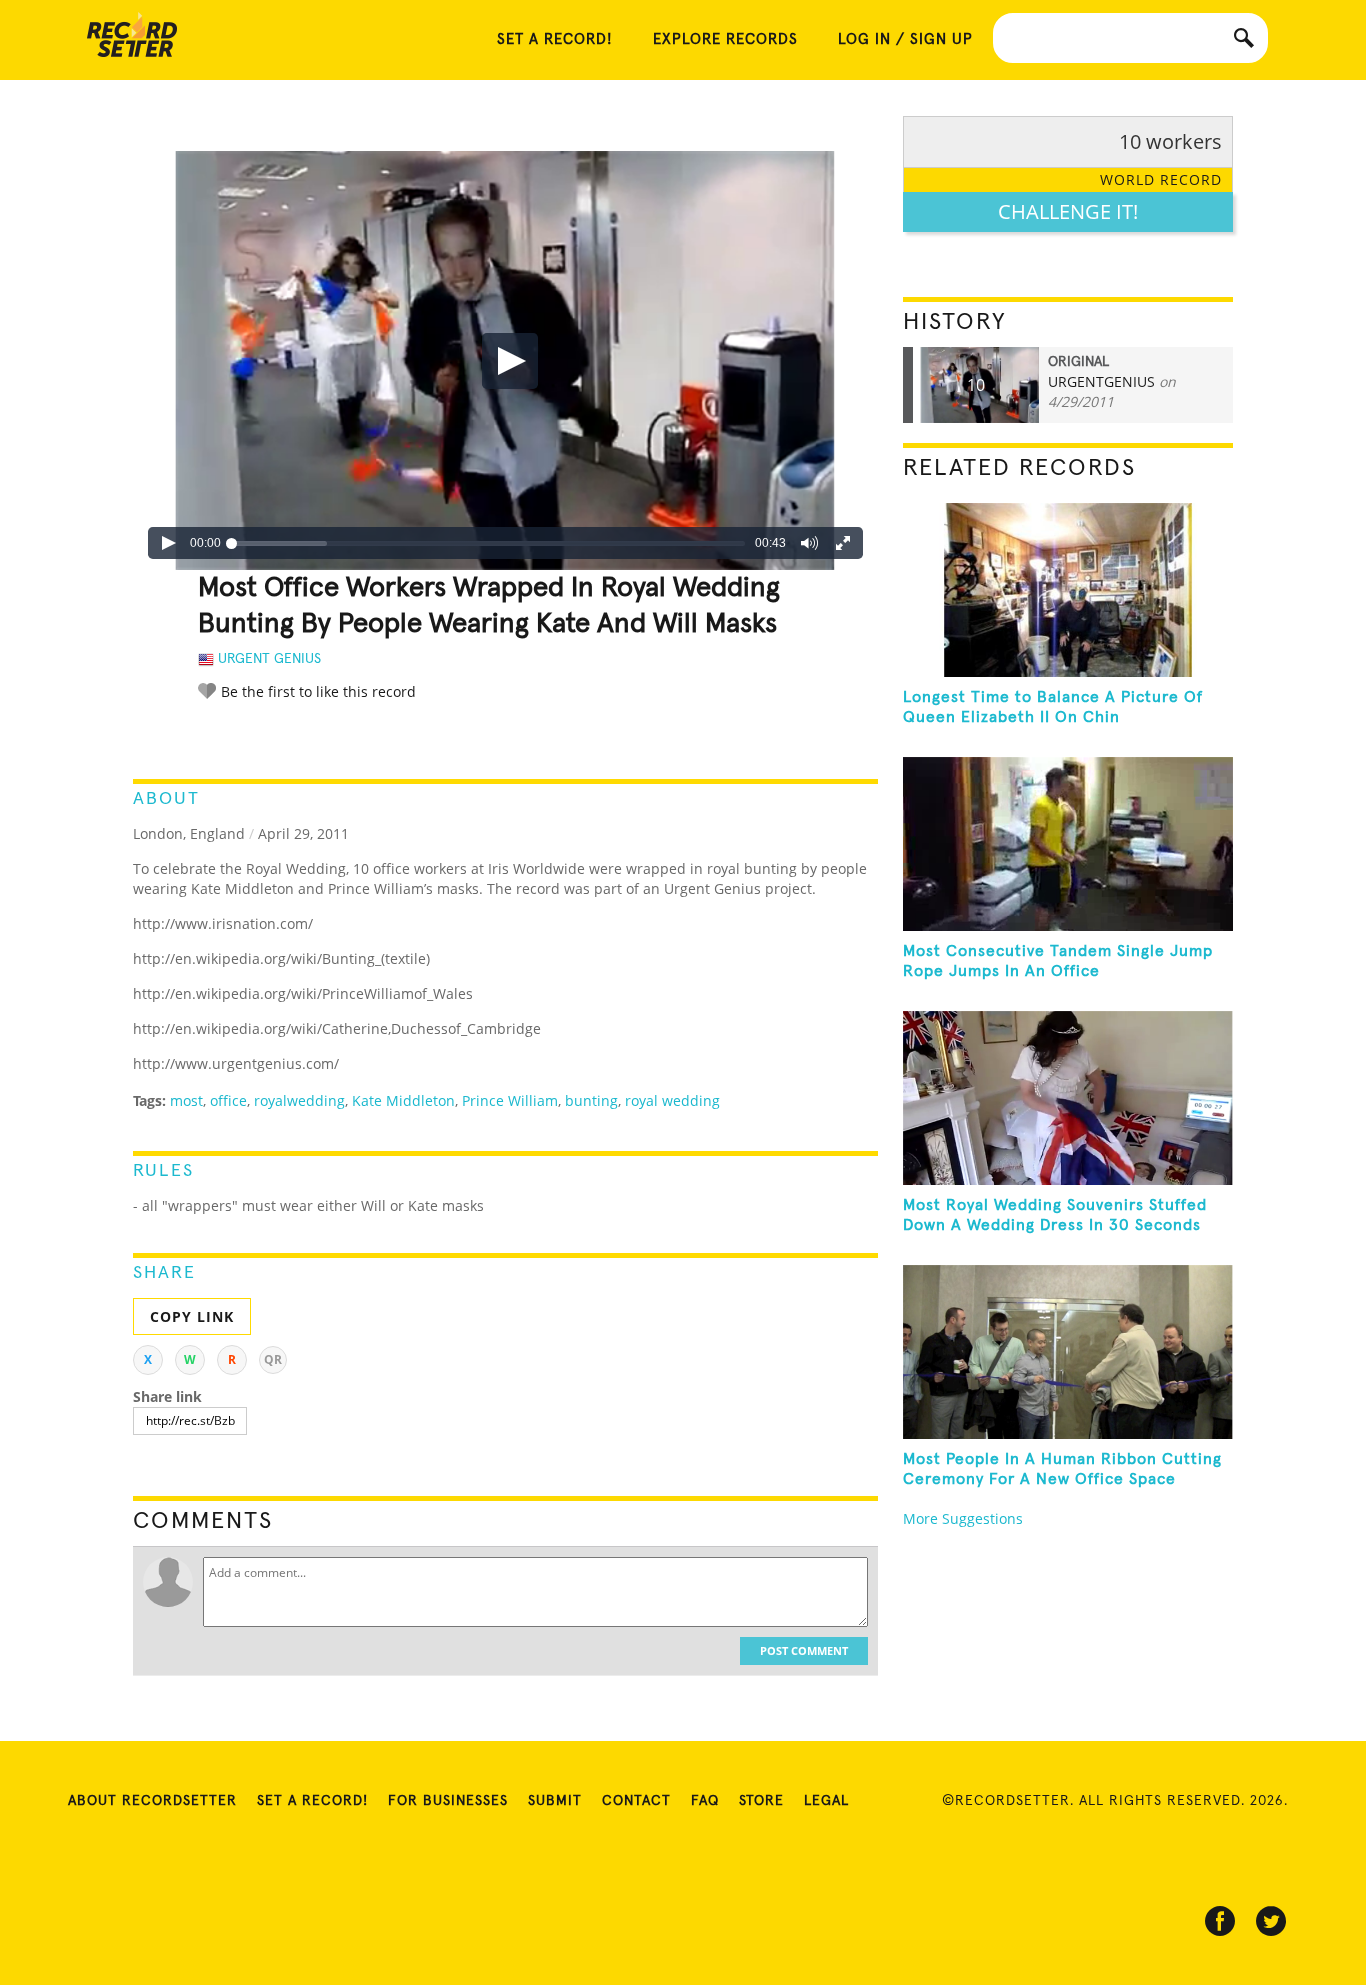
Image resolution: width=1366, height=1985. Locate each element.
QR (273, 1359)
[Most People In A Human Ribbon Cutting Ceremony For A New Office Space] (1068, 1352)
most (186, 1100)
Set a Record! (312, 1801)
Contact (636, 1801)
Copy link (192, 1316)
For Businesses (448, 1801)
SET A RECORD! (555, 39)
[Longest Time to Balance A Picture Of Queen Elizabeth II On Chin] (1068, 590)
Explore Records (725, 39)
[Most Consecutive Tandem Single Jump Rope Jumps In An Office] (1068, 844)
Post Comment (804, 1650)
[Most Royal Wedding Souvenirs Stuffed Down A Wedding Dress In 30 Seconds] (1068, 1098)
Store (761, 1801)
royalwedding (299, 1100)
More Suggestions (963, 1518)
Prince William (510, 1100)
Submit (555, 1801)
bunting (591, 1100)
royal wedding (672, 1100)
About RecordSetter (152, 1801)
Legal (826, 1801)
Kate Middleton (403, 1100)
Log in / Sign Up (905, 39)
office (228, 1100)
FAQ (705, 1801)
